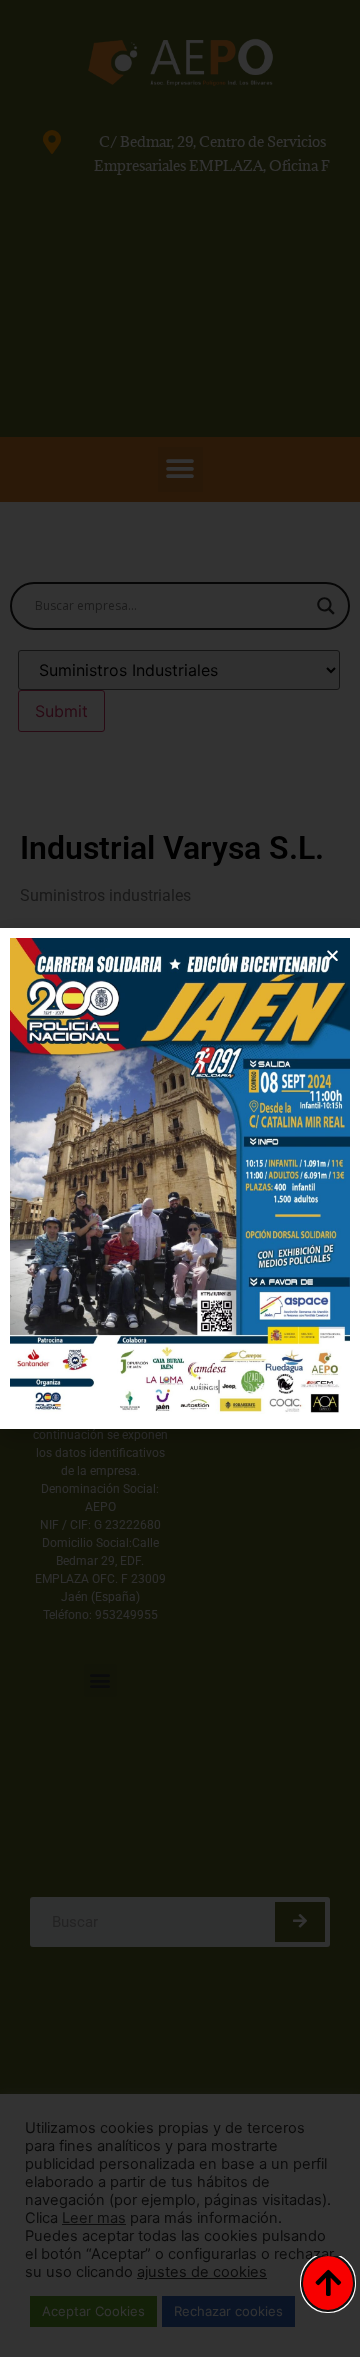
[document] (180, 1178)
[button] (332, 955)
